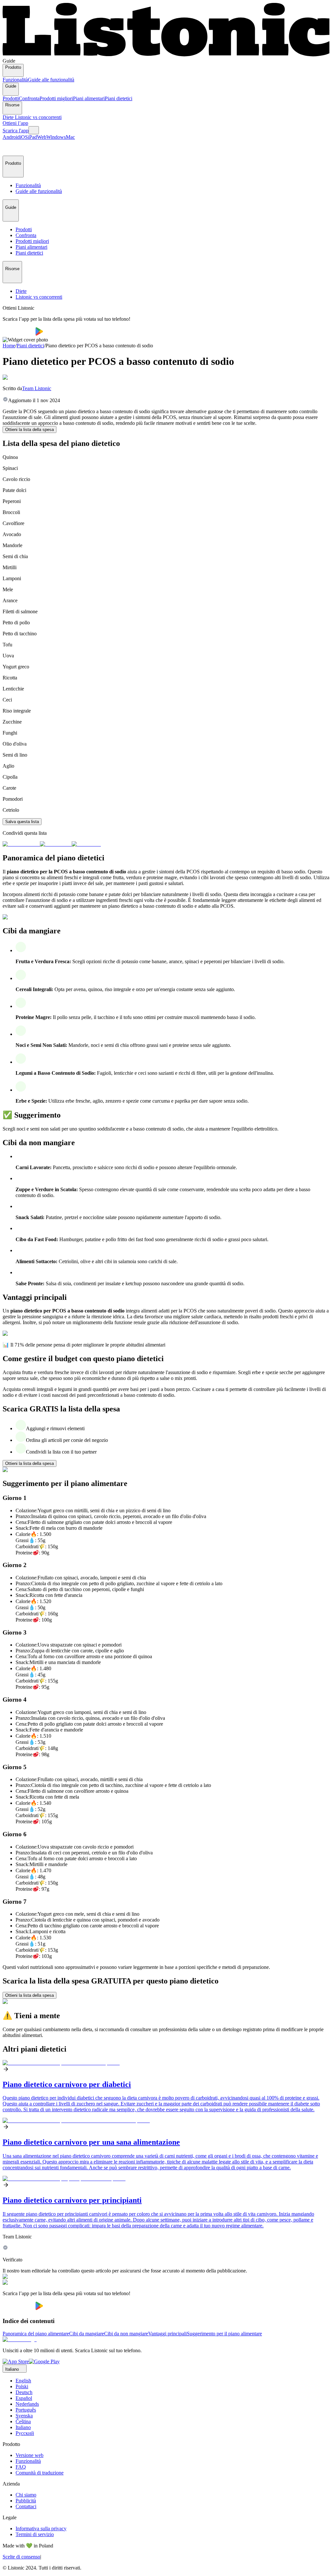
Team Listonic (37, 388)
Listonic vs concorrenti (38, 117)
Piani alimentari (89, 98)
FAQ (21, 2467)
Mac (70, 137)
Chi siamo (26, 2495)
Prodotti (11, 98)
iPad (32, 137)
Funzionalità (15, 80)
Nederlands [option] (27, 2404)
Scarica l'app (16, 131)
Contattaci (26, 2506)
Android (11, 137)
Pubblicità (26, 2501)
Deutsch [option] (24, 2392)
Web (42, 137)
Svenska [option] (24, 2416)
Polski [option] (22, 2386)
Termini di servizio (35, 2534)
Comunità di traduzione (40, 2473)
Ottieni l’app (15, 123)
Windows (56, 137)
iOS (24, 137)
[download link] (16, 2361)
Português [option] (26, 2410)
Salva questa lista (22, 822)
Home (9, 346)
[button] (10, 148)
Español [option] (24, 2398)
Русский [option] (25, 2433)
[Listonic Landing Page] (166, 55)
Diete (9, 117)
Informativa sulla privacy (41, 2528)
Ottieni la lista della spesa (30, 430)
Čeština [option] (23, 2421)
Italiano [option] (23, 2427)
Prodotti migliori (56, 98)
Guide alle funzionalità (51, 80)
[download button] (19, 334)
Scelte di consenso (21, 2557)
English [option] (23, 2381)
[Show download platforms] (34, 130)
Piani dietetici (119, 98)
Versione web (30, 2455)
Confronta (29, 98)
